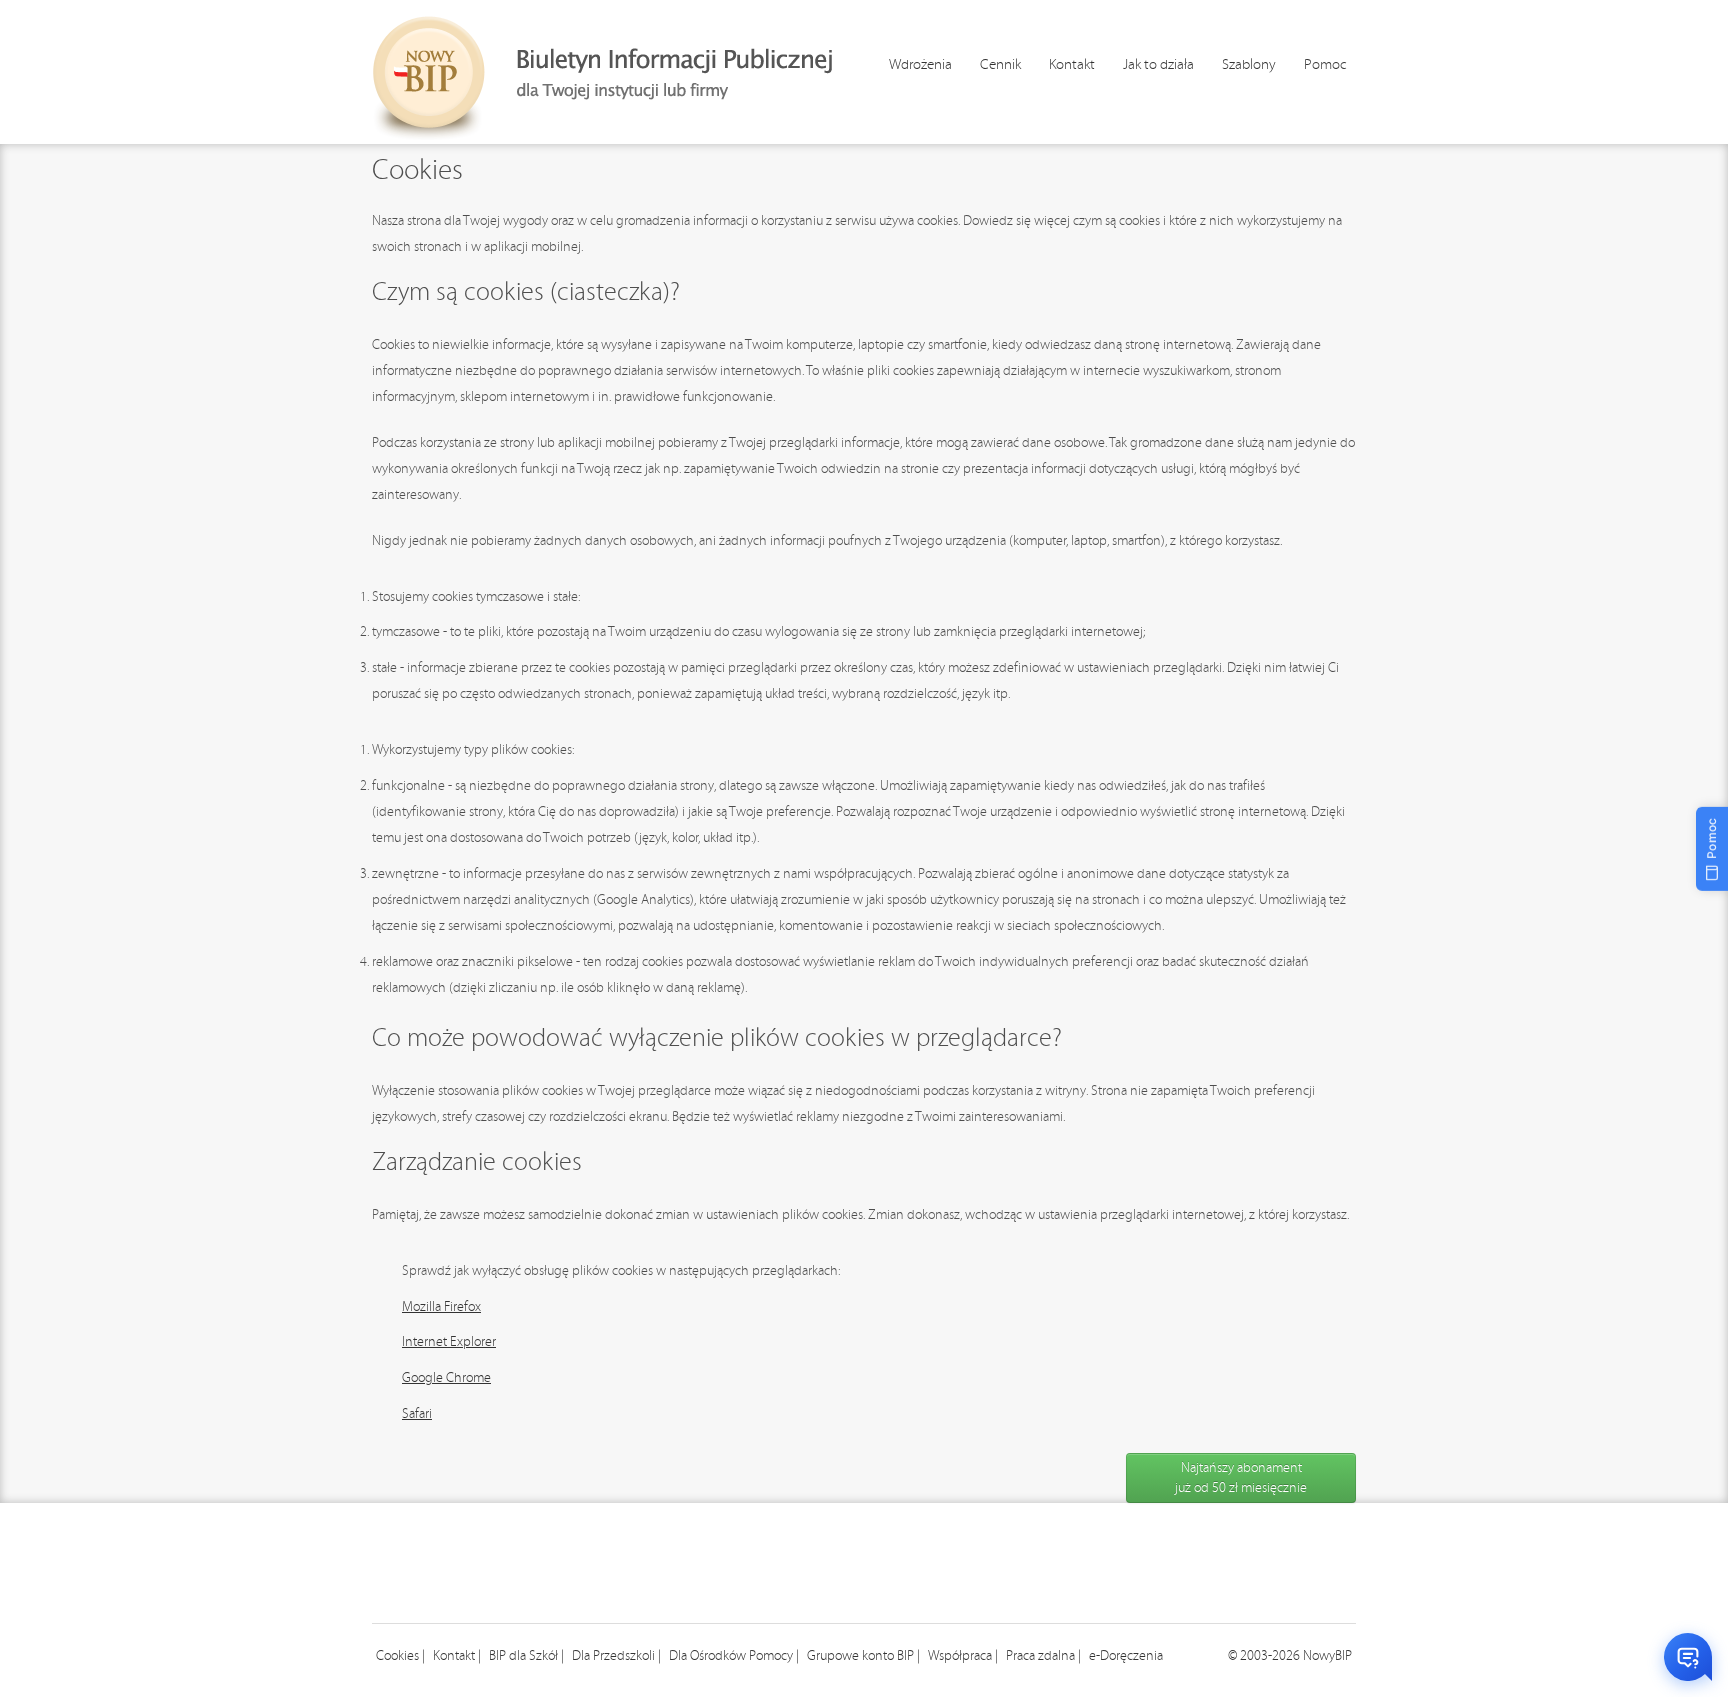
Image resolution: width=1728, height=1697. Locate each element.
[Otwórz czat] (1688, 1657)
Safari (417, 1414)
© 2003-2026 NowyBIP (1290, 1656)
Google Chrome (446, 1378)
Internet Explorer (449, 1342)
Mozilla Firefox (441, 1307)
